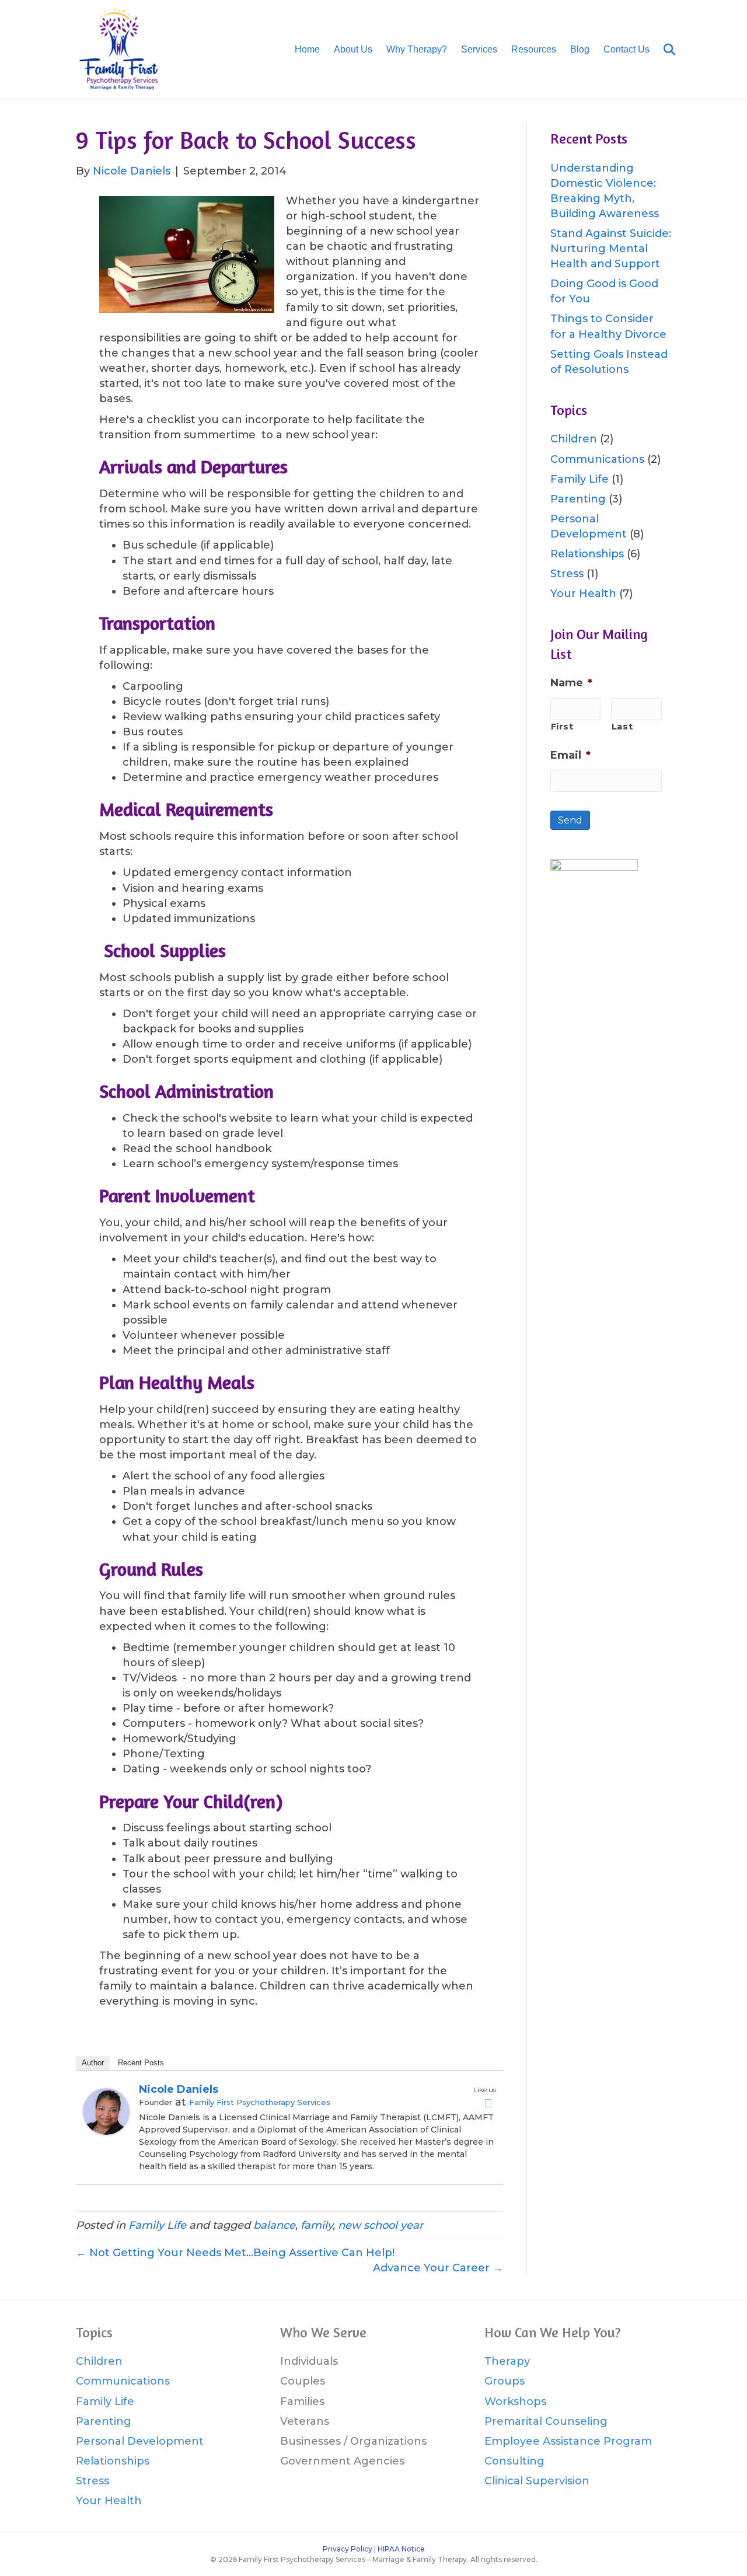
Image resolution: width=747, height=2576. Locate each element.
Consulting (514, 2461)
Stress (567, 574)
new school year (381, 2225)
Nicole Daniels (179, 2089)
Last (622, 727)
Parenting (578, 499)
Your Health (583, 594)
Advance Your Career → (438, 2268)
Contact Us (626, 49)
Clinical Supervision (537, 2481)
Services (479, 49)
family (317, 2225)
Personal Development (140, 2441)
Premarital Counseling (546, 2421)
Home (307, 49)
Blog (580, 49)
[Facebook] (488, 2103)
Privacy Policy (348, 2549)
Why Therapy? (417, 49)
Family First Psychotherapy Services (260, 2102)
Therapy (507, 2361)
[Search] (664, 50)
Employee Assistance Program (568, 2441)
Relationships (587, 554)
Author (93, 2063)
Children (574, 439)
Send (570, 820)
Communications (597, 459)
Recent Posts (141, 2063)
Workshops (515, 2402)
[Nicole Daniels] (106, 2110)
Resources (534, 49)
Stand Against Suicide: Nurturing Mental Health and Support (611, 249)
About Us (353, 49)
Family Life (157, 2225)
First (562, 727)
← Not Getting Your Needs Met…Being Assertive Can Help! (235, 2253)
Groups (505, 2381)
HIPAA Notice (401, 2549)
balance (274, 2225)
